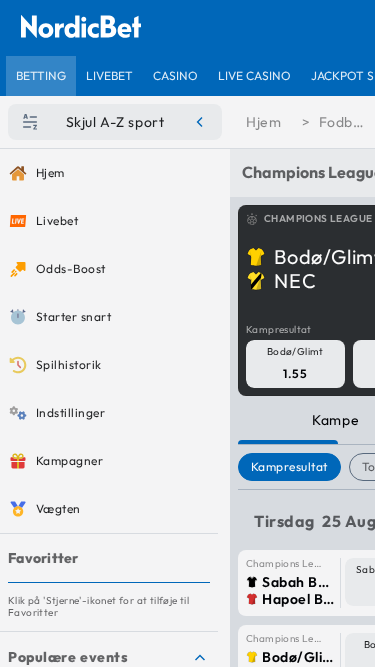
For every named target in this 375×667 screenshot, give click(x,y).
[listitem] (41, 76)
